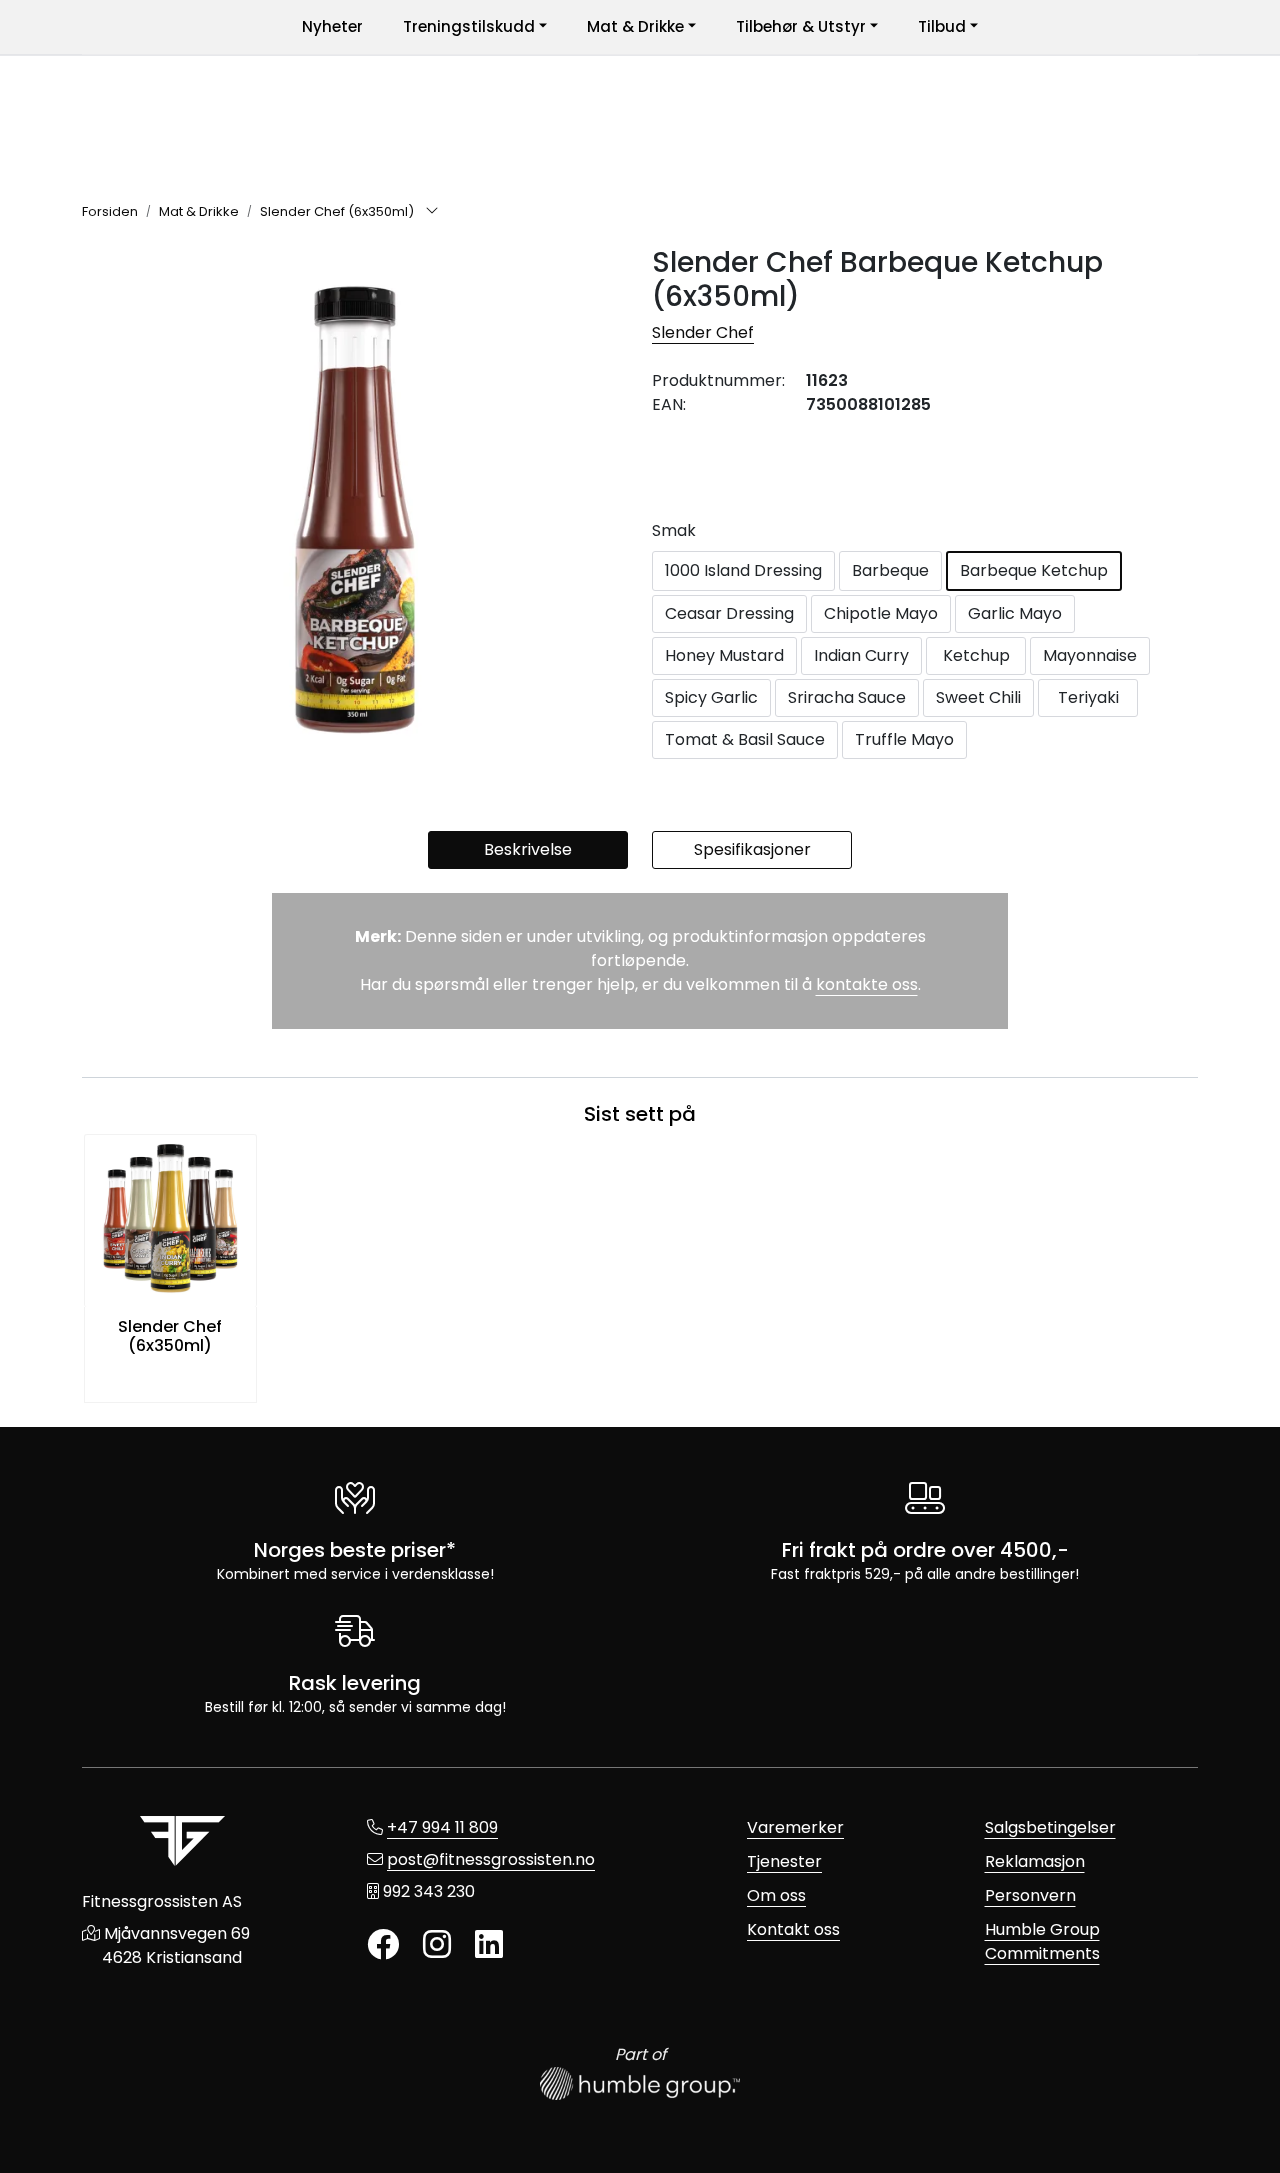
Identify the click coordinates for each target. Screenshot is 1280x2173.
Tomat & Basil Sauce (745, 739)
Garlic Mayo (1015, 613)
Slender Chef (703, 332)
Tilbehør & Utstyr (801, 26)
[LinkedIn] (489, 1945)
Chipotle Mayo (881, 613)
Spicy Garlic (711, 697)
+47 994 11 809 (442, 1827)
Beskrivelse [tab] (528, 849)
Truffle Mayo (904, 739)
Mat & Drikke (635, 26)
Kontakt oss (793, 1929)
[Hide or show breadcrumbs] (432, 212)
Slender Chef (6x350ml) (170, 1336)
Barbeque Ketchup (1034, 570)
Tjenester (784, 1861)
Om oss (776, 1895)
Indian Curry (861, 655)
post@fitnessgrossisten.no (491, 1859)
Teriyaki (1088, 697)
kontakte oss (867, 984)
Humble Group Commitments (1042, 1941)
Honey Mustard (724, 655)
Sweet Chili (978, 697)
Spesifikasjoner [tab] (752, 849)
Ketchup (976, 655)
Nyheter (332, 26)
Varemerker (795, 1827)
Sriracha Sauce (847, 697)
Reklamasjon (1035, 1861)
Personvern (1030, 1895)
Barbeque (890, 570)
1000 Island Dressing (743, 570)
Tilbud (942, 26)
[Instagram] (437, 1945)
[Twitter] (383, 1945)
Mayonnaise (1090, 655)
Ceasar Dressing (729, 613)
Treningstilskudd (469, 26)
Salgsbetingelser (1050, 1827)
